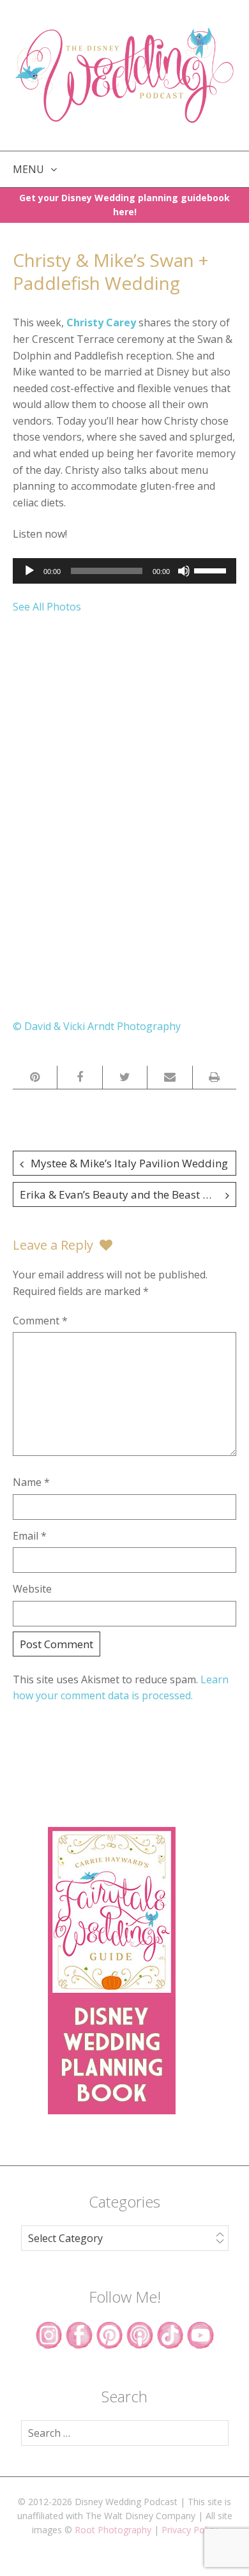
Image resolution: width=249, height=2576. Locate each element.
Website (32, 1589)
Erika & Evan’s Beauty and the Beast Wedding (128, 1194)
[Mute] (184, 571)
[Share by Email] (170, 1077)
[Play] (29, 571)
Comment (40, 1321)
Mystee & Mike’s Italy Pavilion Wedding (129, 1163)
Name (31, 1482)
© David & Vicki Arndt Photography (97, 1026)
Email (30, 1536)
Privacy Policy (190, 2530)
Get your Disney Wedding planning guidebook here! (124, 205)
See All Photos (47, 607)
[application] (124, 571)
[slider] (212, 570)
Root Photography (113, 2530)
